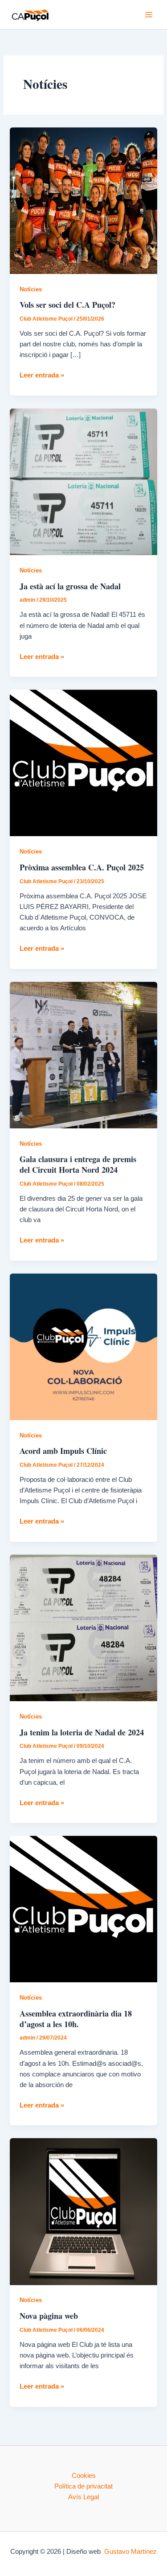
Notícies (31, 289)
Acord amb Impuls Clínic (63, 1451)
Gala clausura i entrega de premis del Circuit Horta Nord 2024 (78, 1164)
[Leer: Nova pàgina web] (83, 2211)
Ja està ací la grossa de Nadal (70, 586)
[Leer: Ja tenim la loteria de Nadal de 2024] (83, 1627)
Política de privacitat (83, 2486)
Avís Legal (83, 2497)
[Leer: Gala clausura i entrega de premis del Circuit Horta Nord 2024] (83, 1055)
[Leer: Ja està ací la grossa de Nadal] (83, 481)
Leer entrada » (42, 376)
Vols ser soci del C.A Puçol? (67, 305)
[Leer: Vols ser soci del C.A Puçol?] (83, 200)
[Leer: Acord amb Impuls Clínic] (83, 1346)
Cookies (84, 2476)
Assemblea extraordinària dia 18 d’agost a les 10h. (76, 2019)
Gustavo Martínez (130, 2552)
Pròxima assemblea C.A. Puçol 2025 (82, 867)
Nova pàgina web (49, 2316)
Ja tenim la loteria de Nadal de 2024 (82, 1732)
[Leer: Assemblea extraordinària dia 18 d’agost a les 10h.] (83, 1909)
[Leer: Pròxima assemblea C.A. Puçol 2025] (83, 762)
